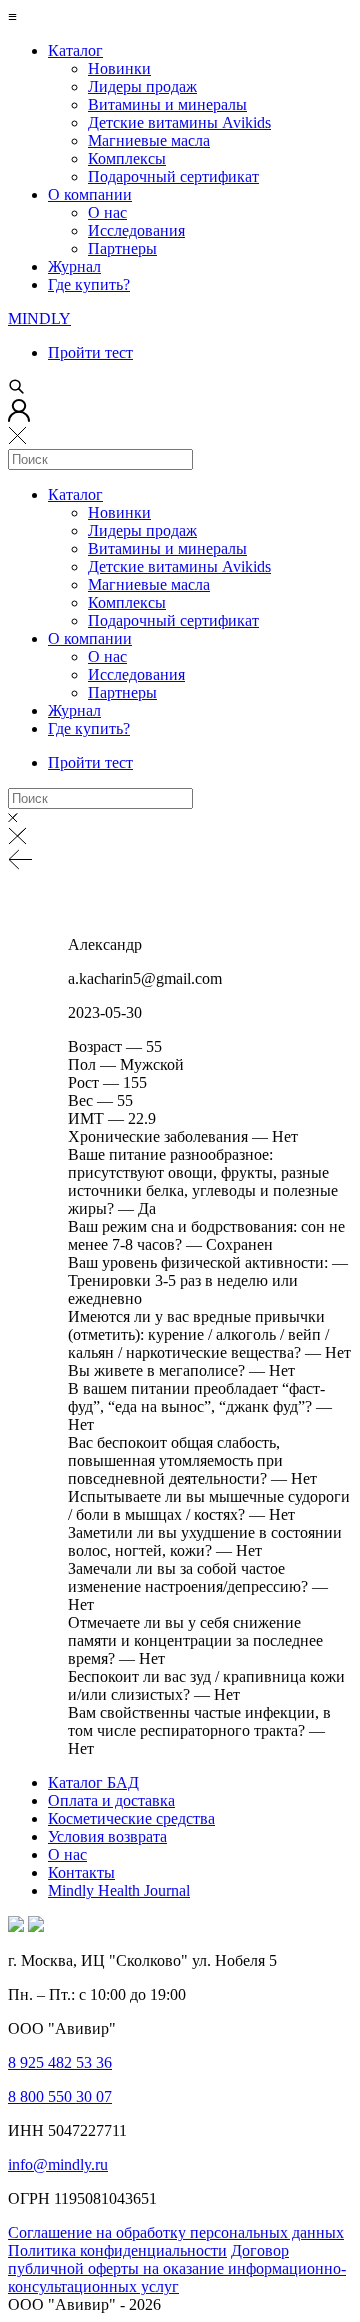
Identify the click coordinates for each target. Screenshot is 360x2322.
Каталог (75, 50)
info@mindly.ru (58, 2164)
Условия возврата (107, 1836)
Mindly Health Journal (119, 1890)
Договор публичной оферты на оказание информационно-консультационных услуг (177, 2268)
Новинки (119, 68)
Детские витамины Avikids (179, 122)
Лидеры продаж (142, 86)
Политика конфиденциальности (117, 2250)
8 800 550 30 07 (60, 2096)
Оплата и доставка (111, 1800)
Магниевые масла (149, 140)
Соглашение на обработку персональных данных (176, 2232)
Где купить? (89, 284)
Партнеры (122, 248)
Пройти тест (90, 352)
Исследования (136, 230)
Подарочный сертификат (173, 176)
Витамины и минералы (167, 104)
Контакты (81, 1872)
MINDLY (39, 318)
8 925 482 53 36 (60, 2062)
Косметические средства (131, 1818)
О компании (90, 194)
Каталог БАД (93, 1782)
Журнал (74, 266)
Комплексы (127, 158)
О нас (107, 212)
